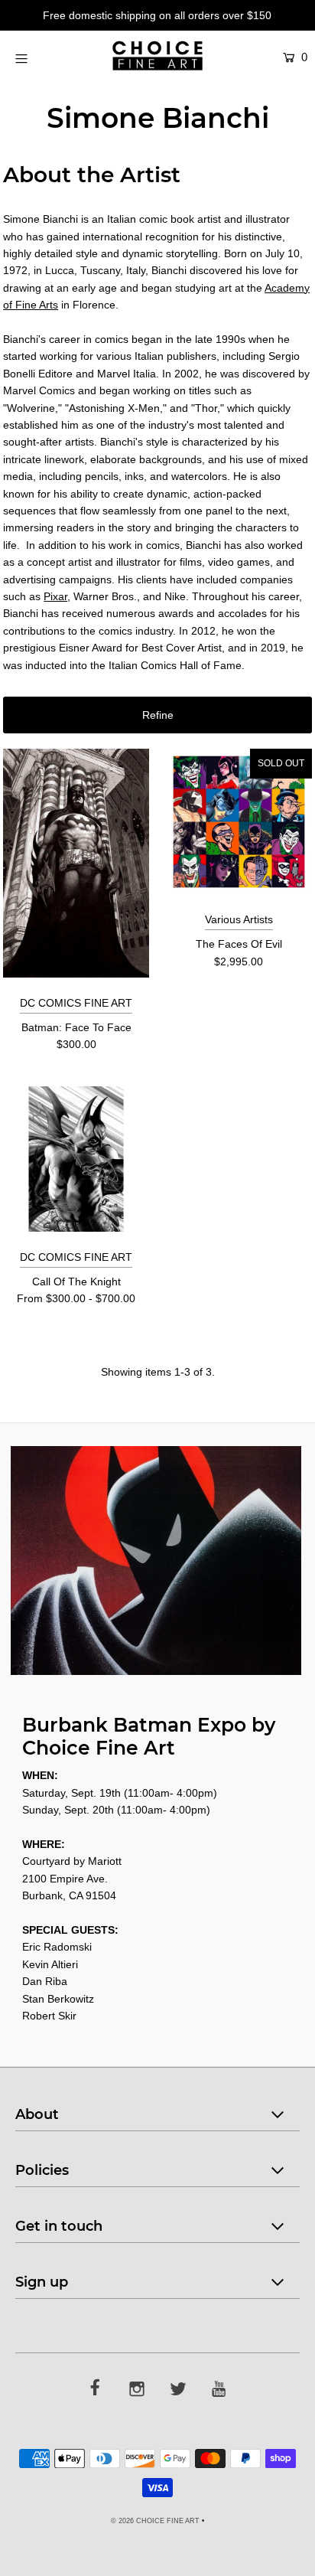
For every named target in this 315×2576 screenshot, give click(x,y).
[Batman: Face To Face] (76, 863)
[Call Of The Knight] (76, 1159)
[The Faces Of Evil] (239, 822)
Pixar (55, 596)
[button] (157, 715)
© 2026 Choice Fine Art (155, 2521)
